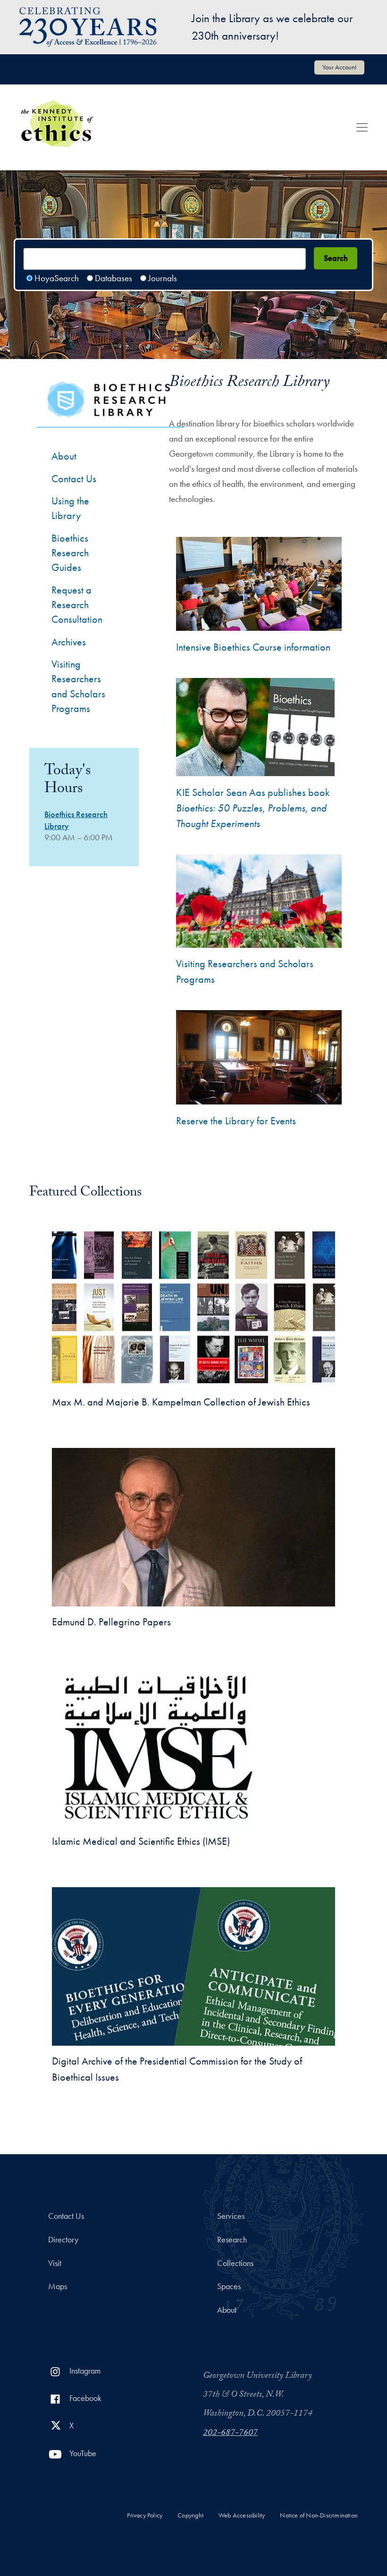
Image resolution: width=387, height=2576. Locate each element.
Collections (235, 2263)
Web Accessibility (242, 2515)
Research (232, 2240)
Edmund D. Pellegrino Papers (111, 1622)
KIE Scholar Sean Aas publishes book (253, 808)
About (64, 456)
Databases (114, 278)
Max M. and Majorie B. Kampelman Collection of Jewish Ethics (181, 1402)
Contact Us (74, 479)
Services (231, 2216)
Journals (163, 278)
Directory (63, 2240)
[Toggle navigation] (362, 127)
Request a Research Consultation (77, 605)
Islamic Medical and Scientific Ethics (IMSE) (141, 1841)
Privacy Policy (145, 2515)
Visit (55, 2263)
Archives (69, 642)
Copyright (190, 2515)
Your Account (339, 67)
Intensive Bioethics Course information (253, 647)
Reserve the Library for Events (236, 1121)
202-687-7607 (230, 2434)
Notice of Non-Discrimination (319, 2515)
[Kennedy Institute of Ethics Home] (57, 107)
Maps (58, 2286)
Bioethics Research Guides (70, 553)
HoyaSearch (57, 278)
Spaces (229, 2286)
